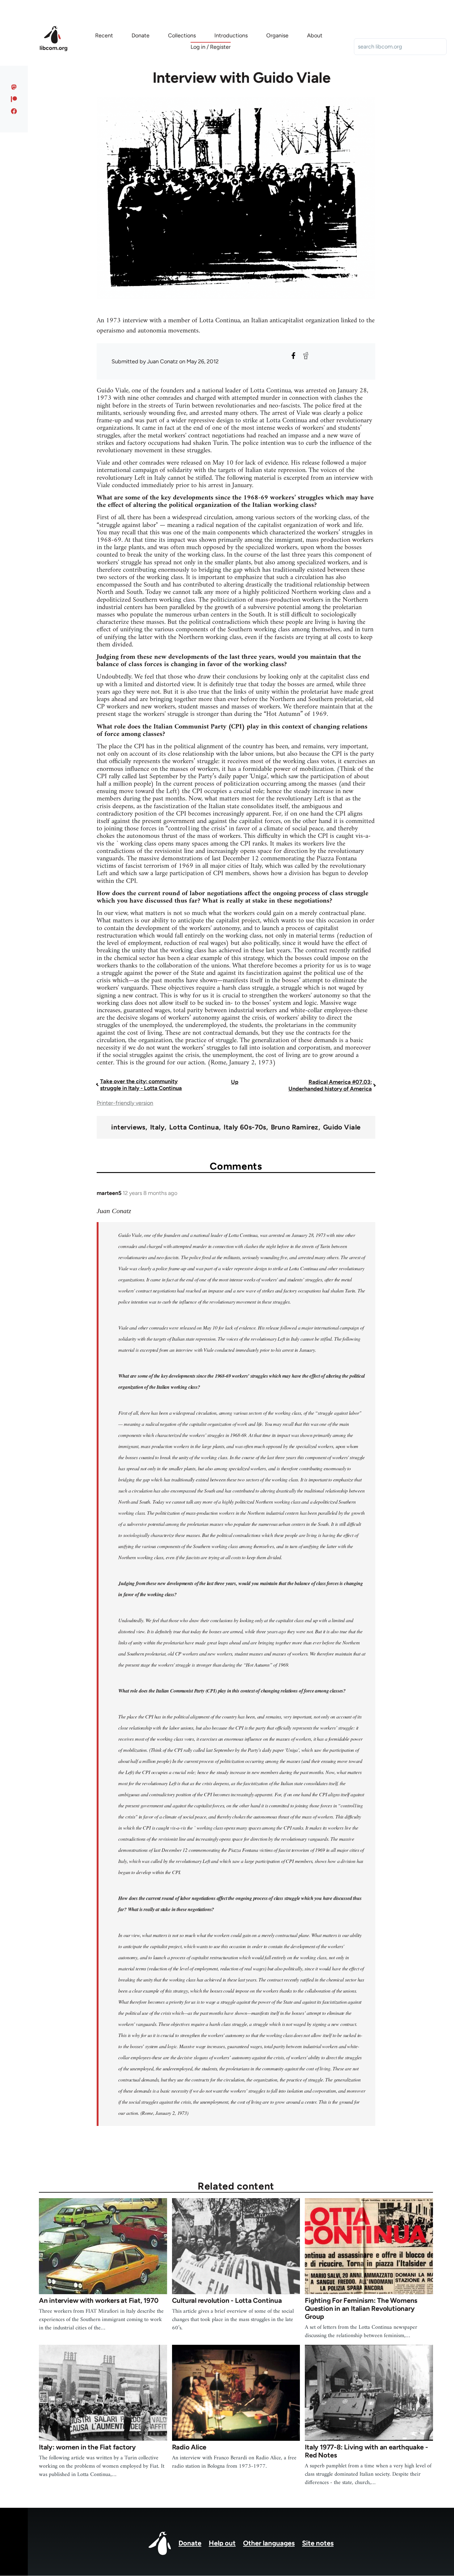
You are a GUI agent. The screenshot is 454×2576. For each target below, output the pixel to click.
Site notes (318, 2543)
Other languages (269, 2543)
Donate (190, 2543)
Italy (157, 1127)
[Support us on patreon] (14, 99)
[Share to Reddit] (306, 356)
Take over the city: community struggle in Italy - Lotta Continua (141, 1085)
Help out (222, 2543)
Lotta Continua (194, 1127)
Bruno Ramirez (295, 1127)
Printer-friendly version (125, 1103)
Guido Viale (342, 1127)
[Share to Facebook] (293, 356)
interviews (128, 1127)
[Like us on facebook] (14, 111)
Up (235, 1082)
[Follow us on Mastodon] (14, 87)
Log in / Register (211, 47)
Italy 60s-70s (245, 1127)
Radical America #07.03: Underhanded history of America (330, 1085)
